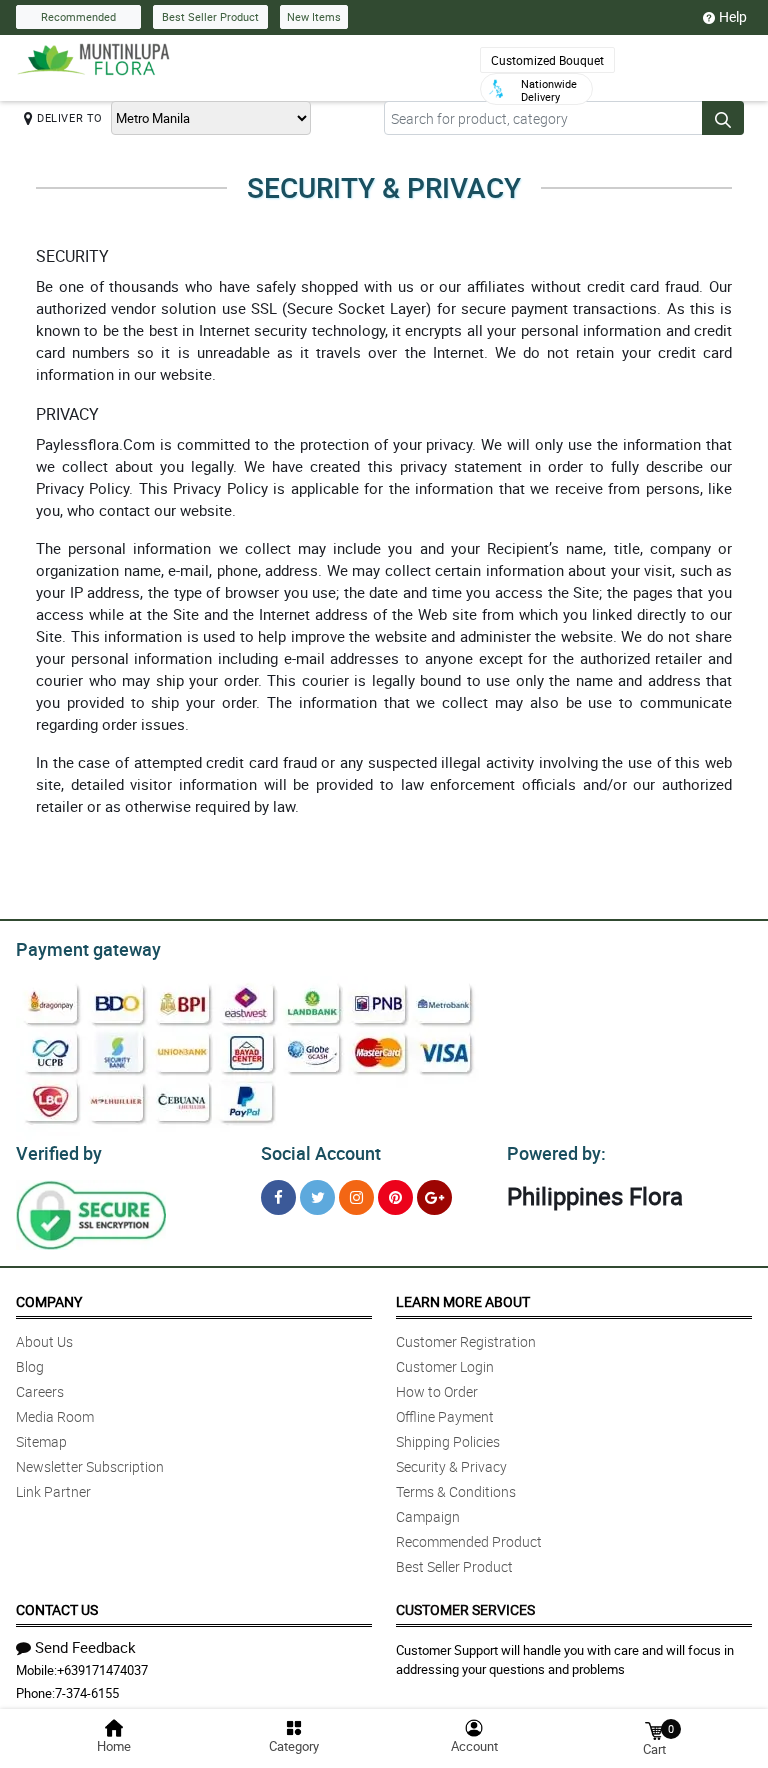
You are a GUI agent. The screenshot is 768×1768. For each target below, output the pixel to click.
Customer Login (445, 1366)
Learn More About (463, 1301)
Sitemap (41, 1441)
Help (733, 16)
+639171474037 (102, 1670)
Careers (40, 1391)
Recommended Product (469, 1541)
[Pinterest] (395, 1197)
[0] (654, 1729)
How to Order (437, 1391)
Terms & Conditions (456, 1491)
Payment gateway (88, 949)
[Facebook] (278, 1197)
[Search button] (723, 118)
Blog (30, 1366)
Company (49, 1301)
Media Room (55, 1416)
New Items (314, 16)
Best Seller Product (210, 16)
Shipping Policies (448, 1441)
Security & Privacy (451, 1466)
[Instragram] (356, 1197)
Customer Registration (466, 1341)
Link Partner (53, 1491)
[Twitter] (317, 1197)
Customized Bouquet (547, 60)
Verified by (59, 1153)
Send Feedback (85, 1647)
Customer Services (465, 1609)
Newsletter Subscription (90, 1466)
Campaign (428, 1516)
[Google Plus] (434, 1197)
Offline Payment (445, 1416)
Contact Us (57, 1609)
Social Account (321, 1153)
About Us (44, 1341)
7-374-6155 (87, 1693)
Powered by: (556, 1153)
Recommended (78, 16)
